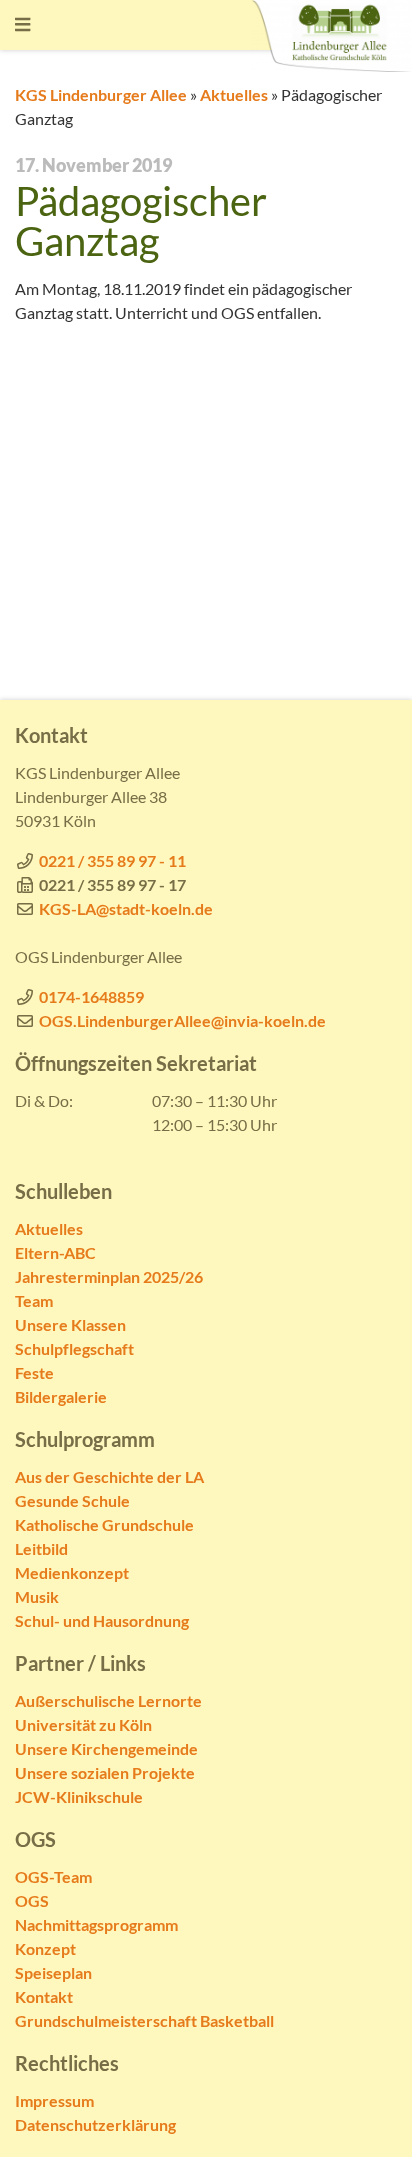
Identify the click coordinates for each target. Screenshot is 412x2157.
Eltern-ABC (55, 1252)
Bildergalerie (61, 1396)
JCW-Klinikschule (79, 1796)
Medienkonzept (72, 1572)
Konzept (45, 1948)
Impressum (54, 2100)
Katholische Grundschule (104, 1524)
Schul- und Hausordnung (102, 1620)
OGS (32, 1900)
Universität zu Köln (83, 1724)
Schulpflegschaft (74, 1348)
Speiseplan (53, 1972)
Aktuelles (234, 94)
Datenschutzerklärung (95, 2124)
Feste (34, 1372)
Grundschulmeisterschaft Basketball (144, 2020)
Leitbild (41, 1548)
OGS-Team (53, 1876)
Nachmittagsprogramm (96, 1924)
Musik (37, 1596)
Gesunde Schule (72, 1500)
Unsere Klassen (70, 1324)
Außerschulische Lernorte (108, 1700)
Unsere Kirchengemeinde (106, 1748)
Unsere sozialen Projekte (105, 1772)
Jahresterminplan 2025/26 (109, 1276)
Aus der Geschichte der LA (109, 1476)
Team (34, 1300)
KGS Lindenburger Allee (101, 94)
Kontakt (44, 1996)
